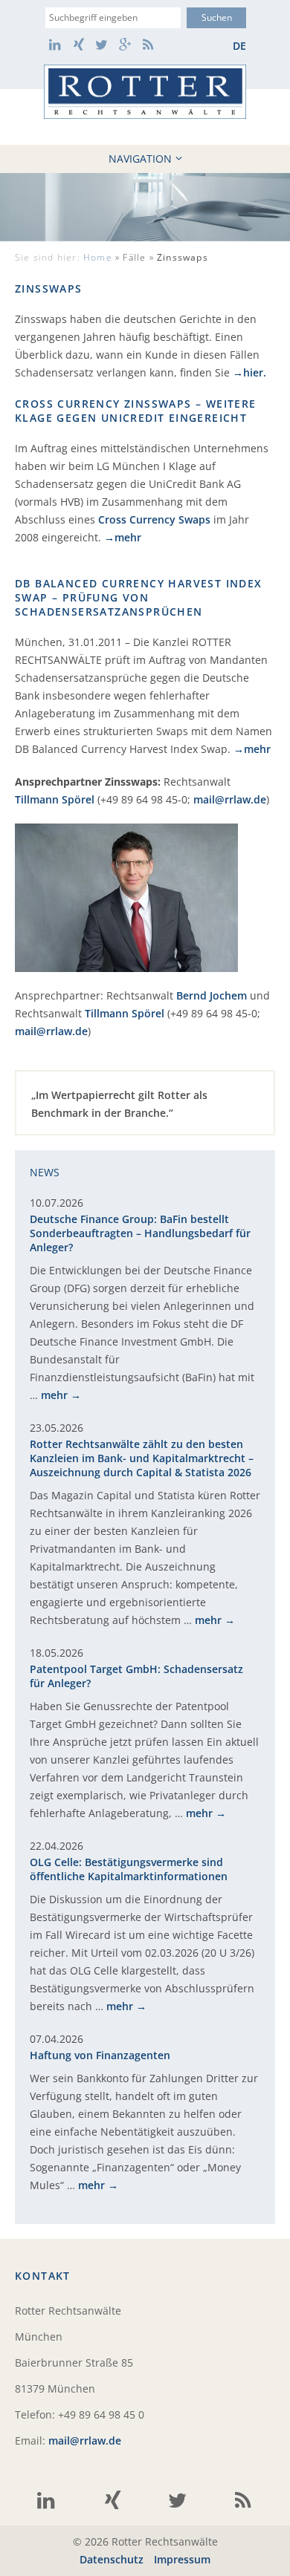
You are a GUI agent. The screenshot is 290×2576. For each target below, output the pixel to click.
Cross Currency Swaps (154, 519)
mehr (54, 1395)
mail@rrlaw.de (230, 799)
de (239, 46)
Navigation (140, 159)
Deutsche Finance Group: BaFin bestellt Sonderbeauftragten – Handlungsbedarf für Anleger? (140, 1233)
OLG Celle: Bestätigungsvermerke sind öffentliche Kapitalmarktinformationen (129, 1869)
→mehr (123, 537)
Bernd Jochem (212, 995)
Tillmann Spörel (55, 799)
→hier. (249, 372)
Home (98, 257)
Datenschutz (112, 2559)
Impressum (182, 2559)
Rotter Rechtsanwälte (145, 92)
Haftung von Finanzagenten (100, 2055)
